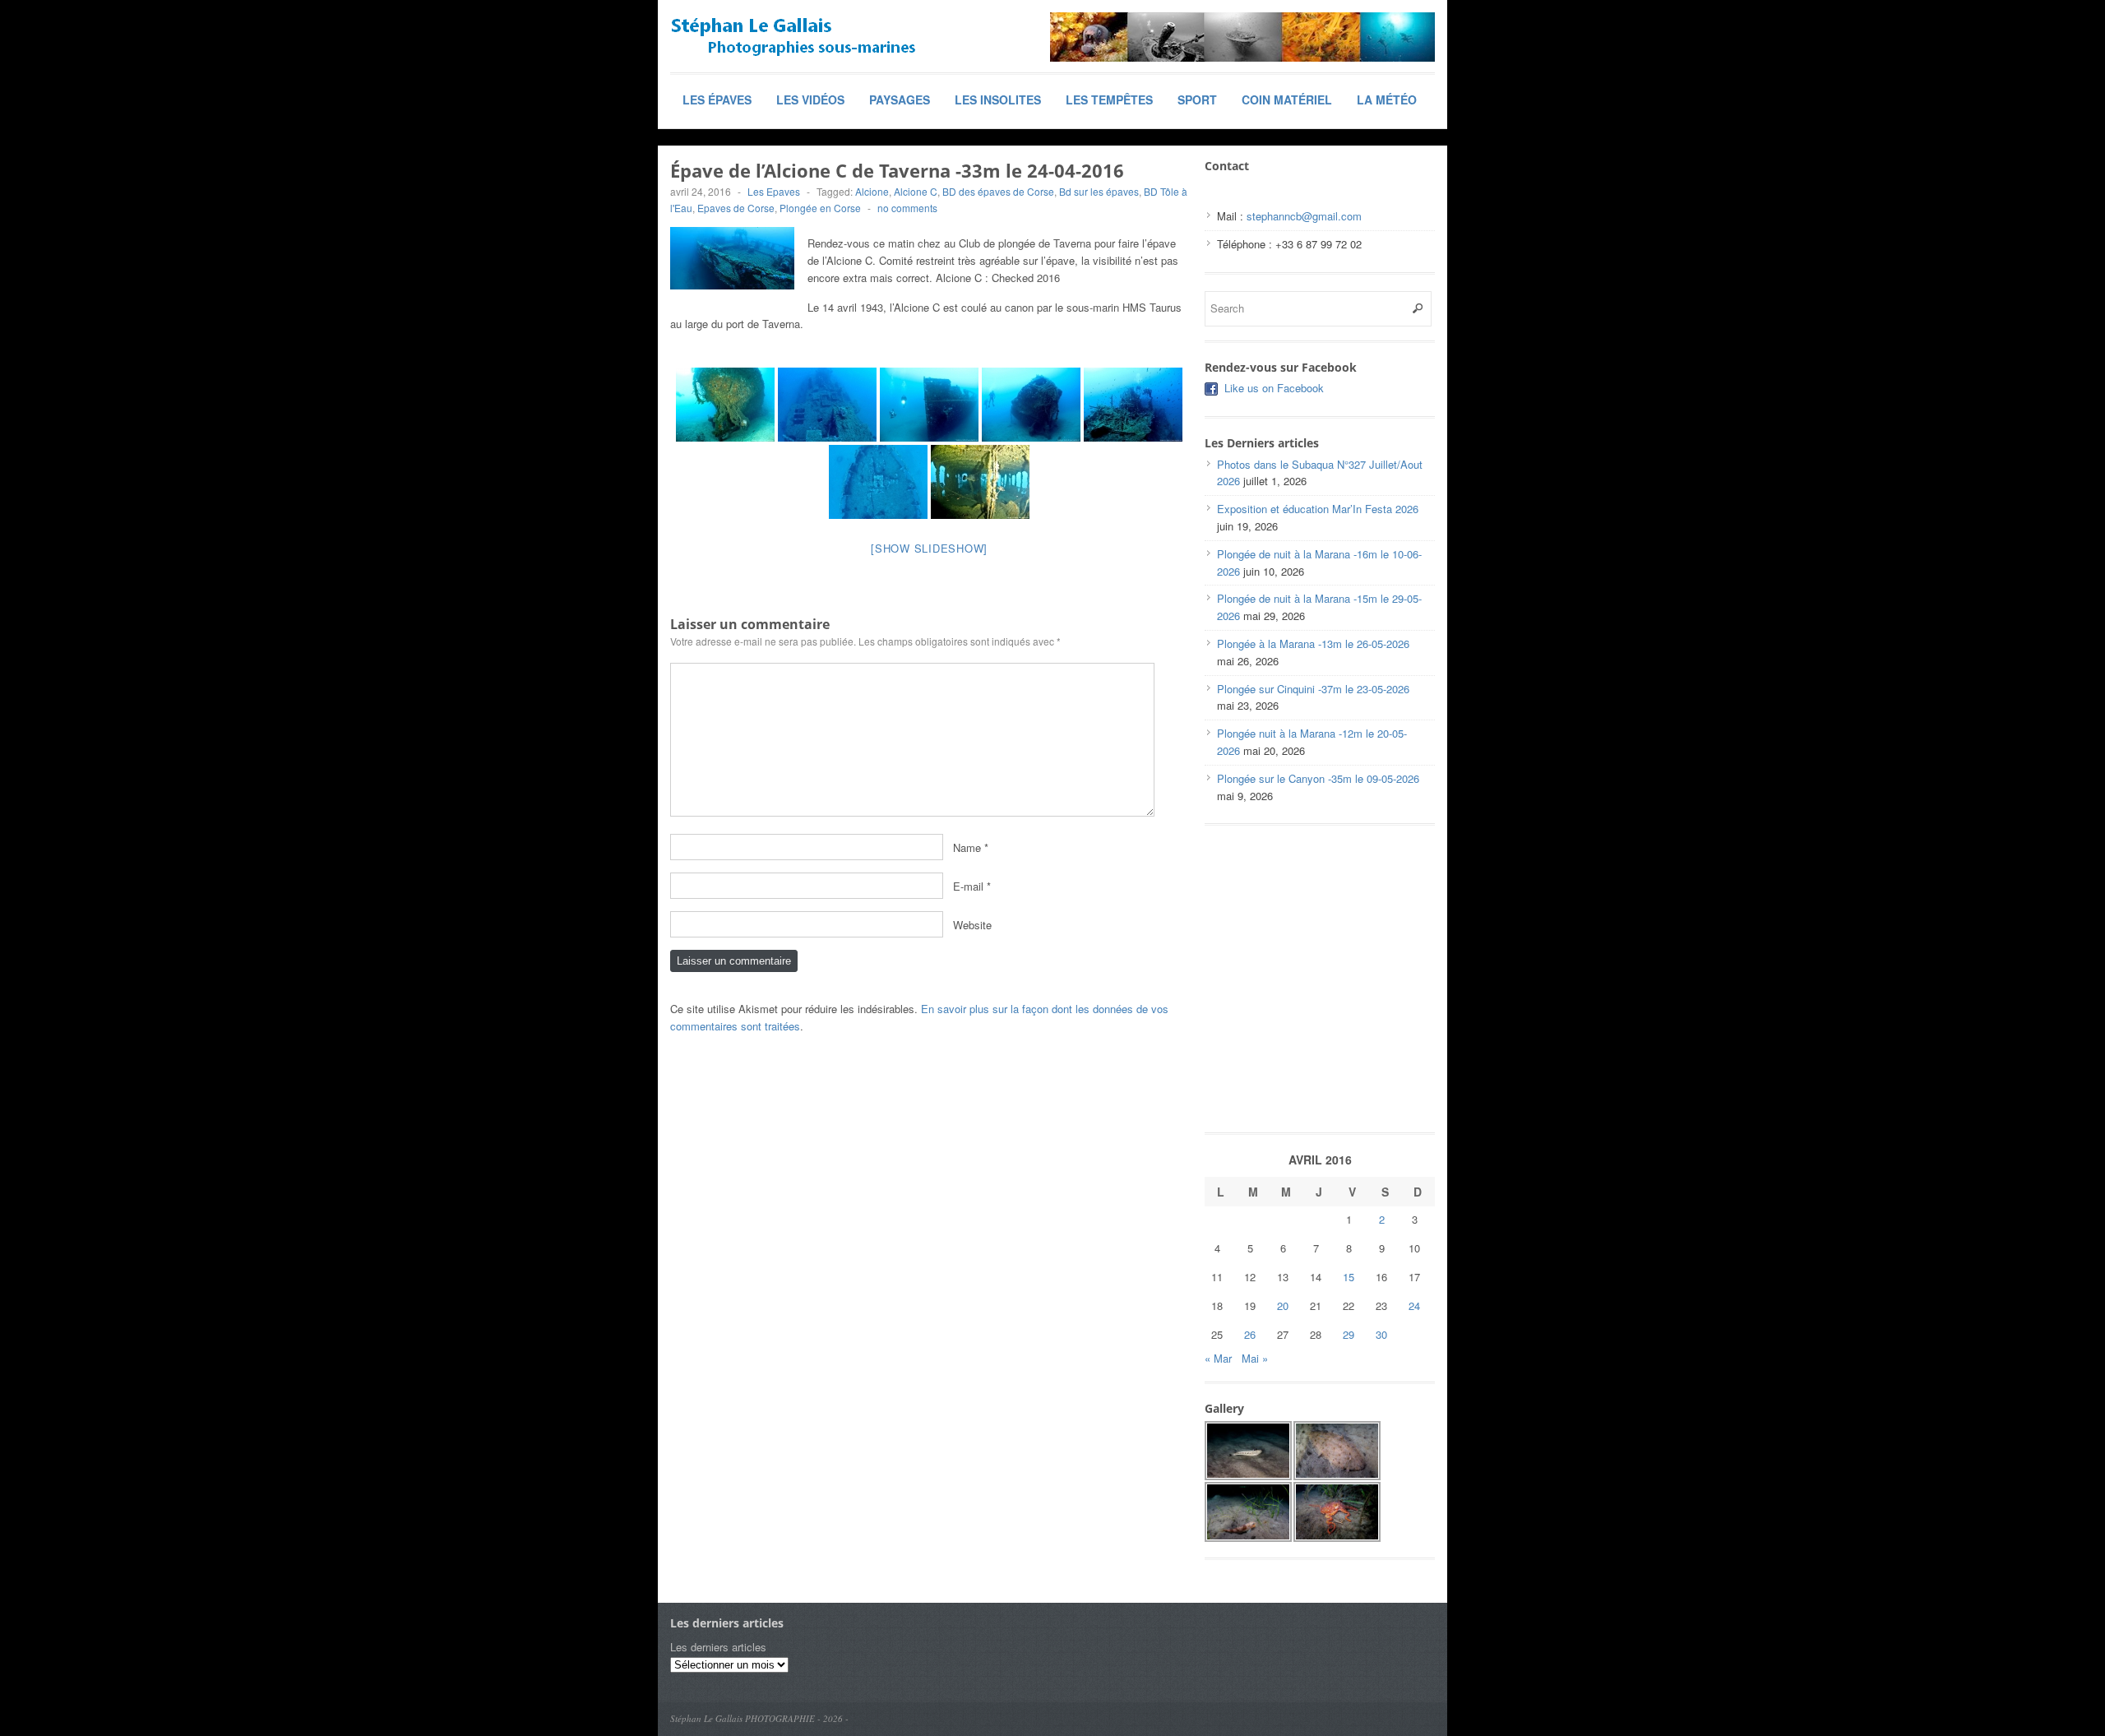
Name (967, 847)
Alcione (872, 191)
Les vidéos (810, 100)
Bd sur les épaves (1099, 191)
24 (1414, 1305)
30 (1381, 1334)
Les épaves (717, 100)
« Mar (1218, 1358)
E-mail (968, 885)
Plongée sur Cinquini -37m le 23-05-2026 (1313, 689)
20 (1283, 1305)
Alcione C (916, 191)
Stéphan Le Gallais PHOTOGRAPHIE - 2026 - (759, 1718)
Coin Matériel (1287, 100)
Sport (1197, 100)
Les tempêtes (1109, 100)
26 (1250, 1334)
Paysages (900, 100)
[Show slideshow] (929, 548)
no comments (907, 208)
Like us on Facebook (1274, 388)
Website (972, 924)
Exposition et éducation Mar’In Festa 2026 (1318, 509)
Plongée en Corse (820, 208)
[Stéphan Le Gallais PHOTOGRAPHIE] (793, 37)
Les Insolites (998, 100)
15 (1349, 1277)
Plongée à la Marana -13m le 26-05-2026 (1313, 643)
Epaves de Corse (736, 208)
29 (1349, 1334)
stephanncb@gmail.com (1304, 216)
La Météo (1387, 100)
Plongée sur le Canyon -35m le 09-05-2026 (1318, 778)
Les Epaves (774, 191)
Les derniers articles (718, 1647)
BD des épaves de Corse (998, 191)
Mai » (1255, 1358)
